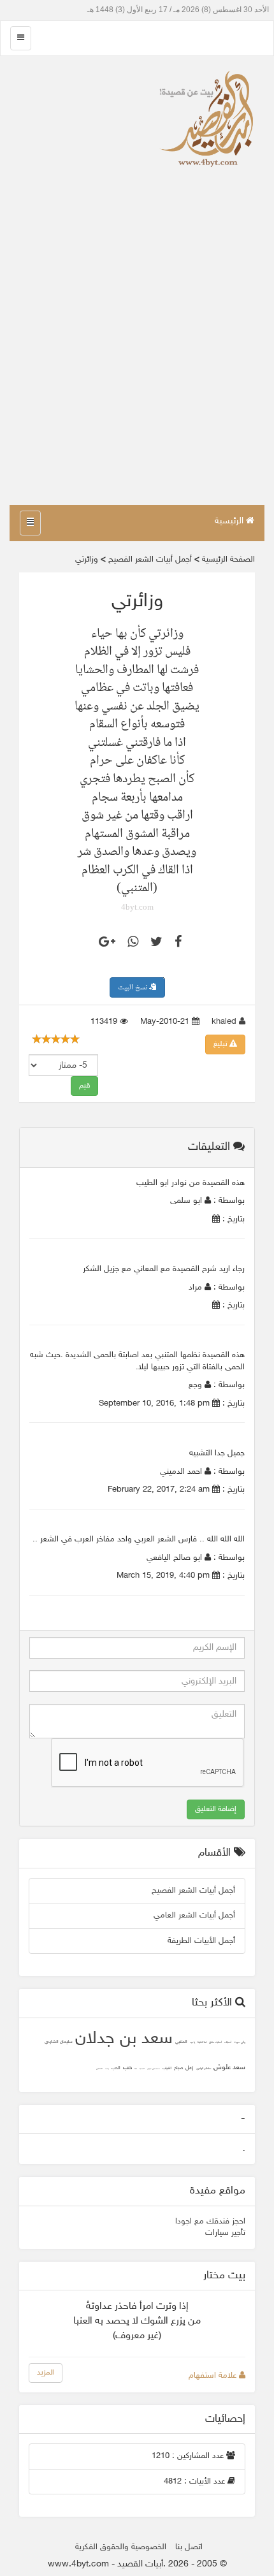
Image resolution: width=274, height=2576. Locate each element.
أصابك (228, 2043)
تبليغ (221, 1044)
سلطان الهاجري (204, 2069)
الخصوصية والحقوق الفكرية (121, 2547)
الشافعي (99, 2069)
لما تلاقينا (202, 2043)
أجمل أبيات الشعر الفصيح (193, 1891)
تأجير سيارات (225, 2233)
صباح (178, 2068)
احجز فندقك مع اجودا (210, 2222)
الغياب (167, 2068)
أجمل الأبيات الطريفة (201, 1941)
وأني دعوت (240, 2043)
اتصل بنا (189, 2547)
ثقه (136, 2069)
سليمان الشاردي (59, 2042)
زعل (190, 2068)
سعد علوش (229, 2068)
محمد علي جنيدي (154, 2069)
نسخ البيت (133, 988)
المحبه (142, 2069)
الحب (116, 2068)
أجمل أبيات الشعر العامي (194, 1916)
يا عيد (192, 2043)
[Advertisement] (137, 361)
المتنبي (181, 2042)
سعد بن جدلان (124, 2039)
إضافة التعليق (216, 1809)
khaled (225, 1022)
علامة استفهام (214, 2376)
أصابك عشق (215, 2043)
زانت (107, 2069)
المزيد (46, 2373)
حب (127, 2068)
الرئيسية (230, 521)
